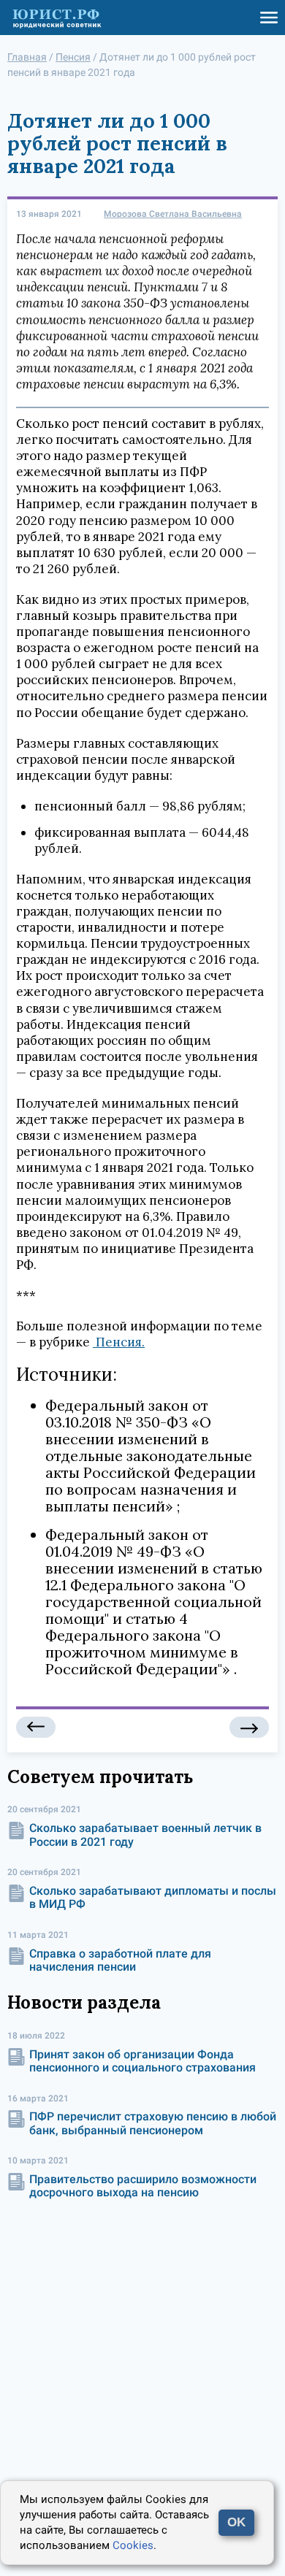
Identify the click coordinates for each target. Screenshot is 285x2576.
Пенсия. (119, 1342)
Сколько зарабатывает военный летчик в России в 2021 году (145, 1835)
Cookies (133, 2545)
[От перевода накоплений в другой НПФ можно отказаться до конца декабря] (249, 1727)
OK (236, 2522)
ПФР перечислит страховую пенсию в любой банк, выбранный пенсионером (153, 2123)
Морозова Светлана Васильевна (173, 214)
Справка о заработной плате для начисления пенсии (120, 1960)
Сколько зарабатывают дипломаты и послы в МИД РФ (153, 1897)
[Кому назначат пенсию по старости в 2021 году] (36, 1727)
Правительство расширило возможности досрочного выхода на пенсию (143, 2186)
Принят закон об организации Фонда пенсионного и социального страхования (142, 2061)
